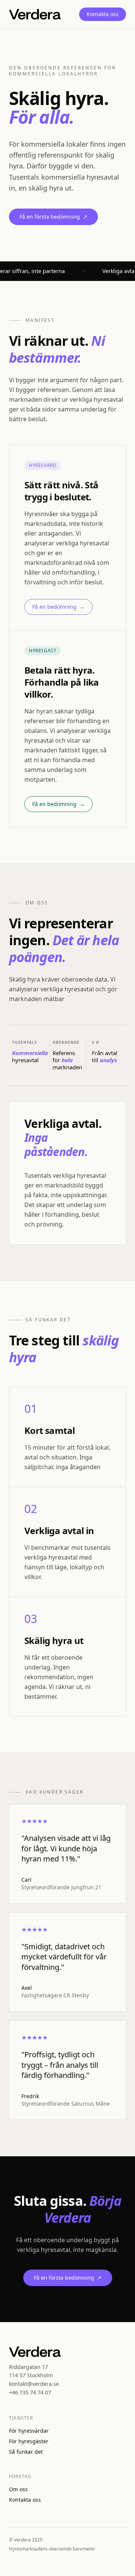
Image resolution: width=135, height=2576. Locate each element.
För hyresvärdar (29, 2431)
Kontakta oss (103, 14)
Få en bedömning (58, 607)
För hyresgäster (29, 2441)
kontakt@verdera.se (34, 2384)
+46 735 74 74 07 (30, 2392)
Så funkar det (26, 2452)
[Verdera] (35, 14)
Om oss (18, 2489)
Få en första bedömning (53, 217)
